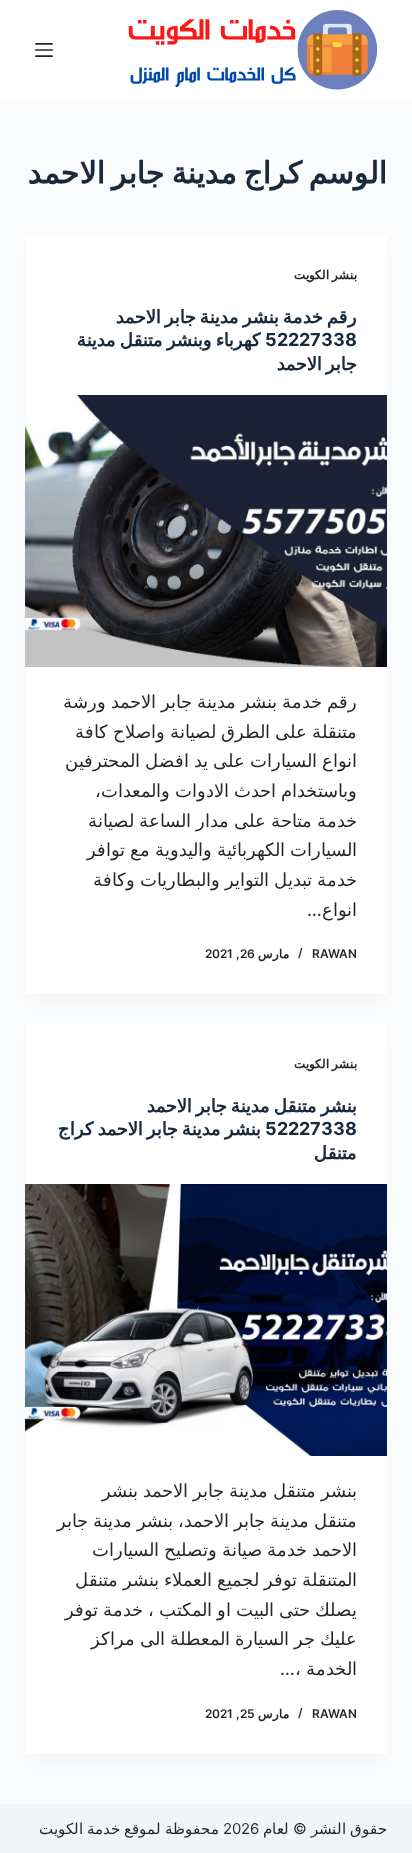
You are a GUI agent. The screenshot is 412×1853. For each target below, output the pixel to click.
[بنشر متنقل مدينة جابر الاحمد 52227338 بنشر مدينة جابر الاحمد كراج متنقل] (206, 1320)
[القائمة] (44, 50)
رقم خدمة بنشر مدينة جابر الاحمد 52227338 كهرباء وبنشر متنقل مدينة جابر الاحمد (217, 340)
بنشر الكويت (325, 274)
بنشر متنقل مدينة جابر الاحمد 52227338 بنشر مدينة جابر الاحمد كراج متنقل (207, 1129)
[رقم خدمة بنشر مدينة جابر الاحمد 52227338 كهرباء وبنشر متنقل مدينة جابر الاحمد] (206, 531)
